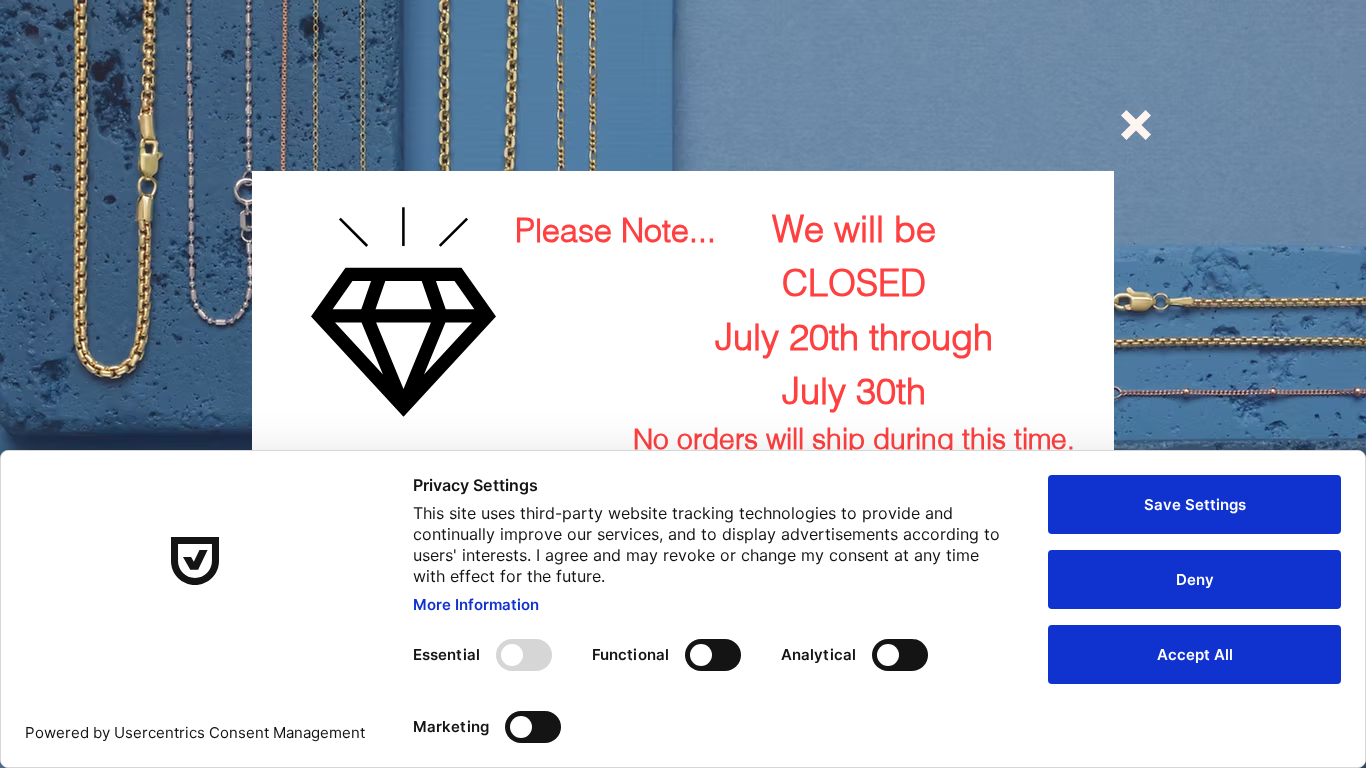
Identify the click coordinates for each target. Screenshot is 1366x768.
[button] (1136, 125)
